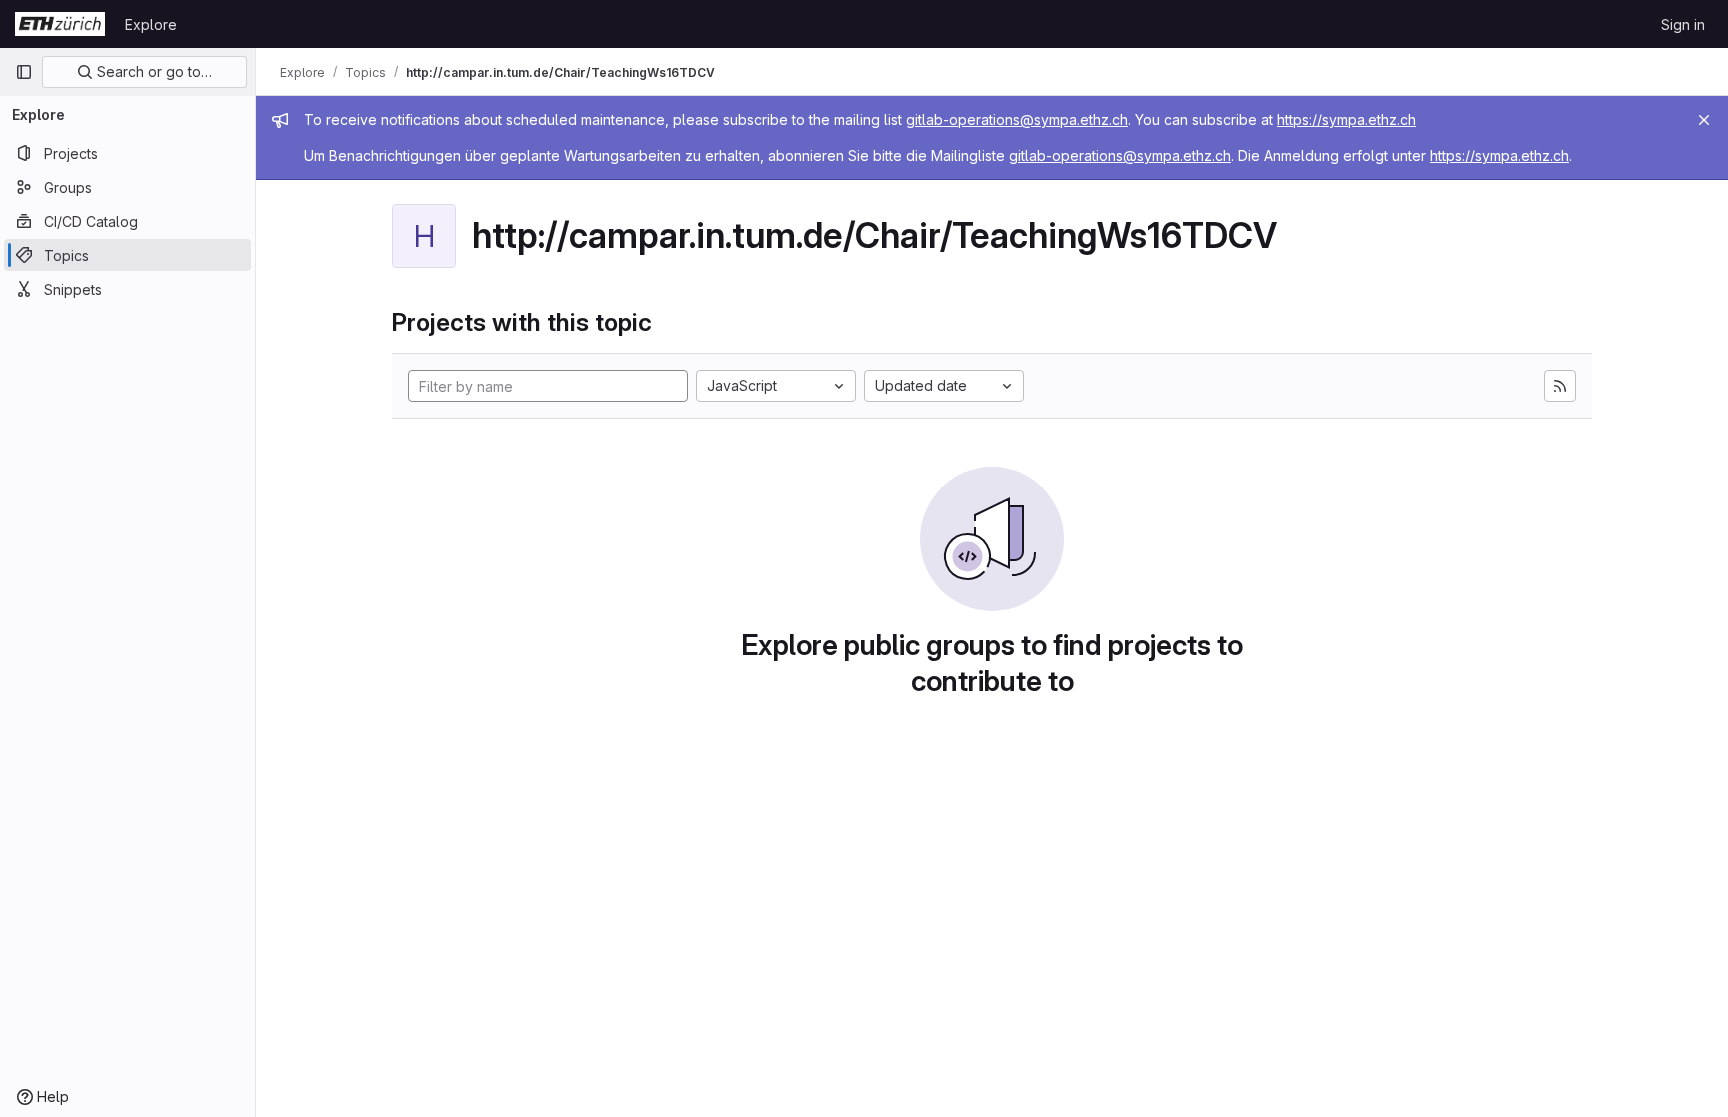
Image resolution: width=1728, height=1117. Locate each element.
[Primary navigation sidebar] (24, 72)
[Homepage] (60, 24)
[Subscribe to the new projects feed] (1560, 386)
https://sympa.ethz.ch (1346, 119)
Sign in (1683, 24)
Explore (151, 24)
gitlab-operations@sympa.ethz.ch (1017, 119)
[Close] (1704, 120)
